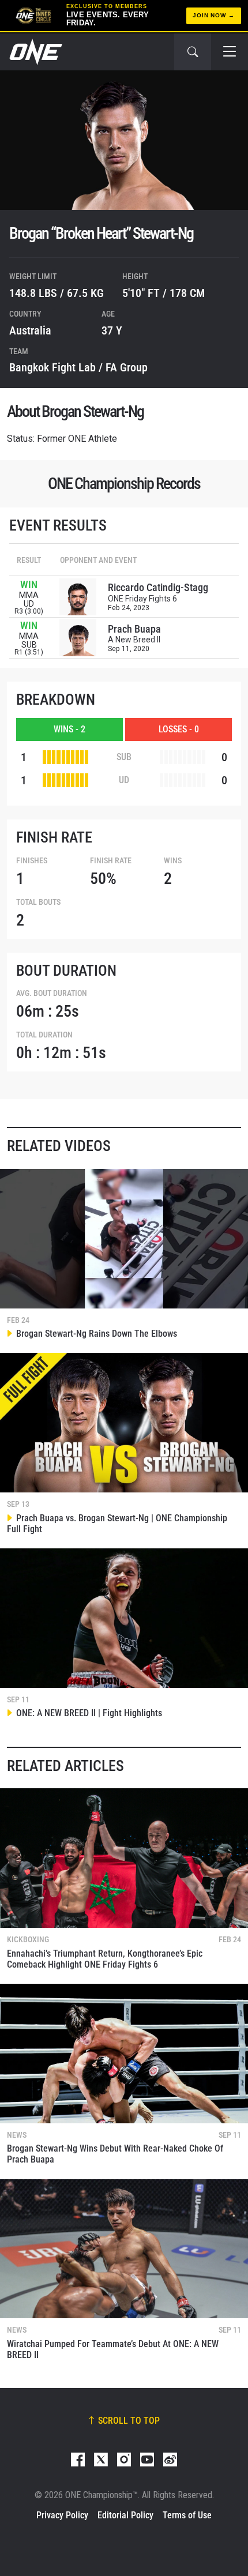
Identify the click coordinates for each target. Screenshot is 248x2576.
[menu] (230, 52)
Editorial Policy (125, 2515)
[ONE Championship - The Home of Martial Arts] (35, 52)
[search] (193, 52)
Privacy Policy (62, 2515)
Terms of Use (187, 2515)
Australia (30, 330)
